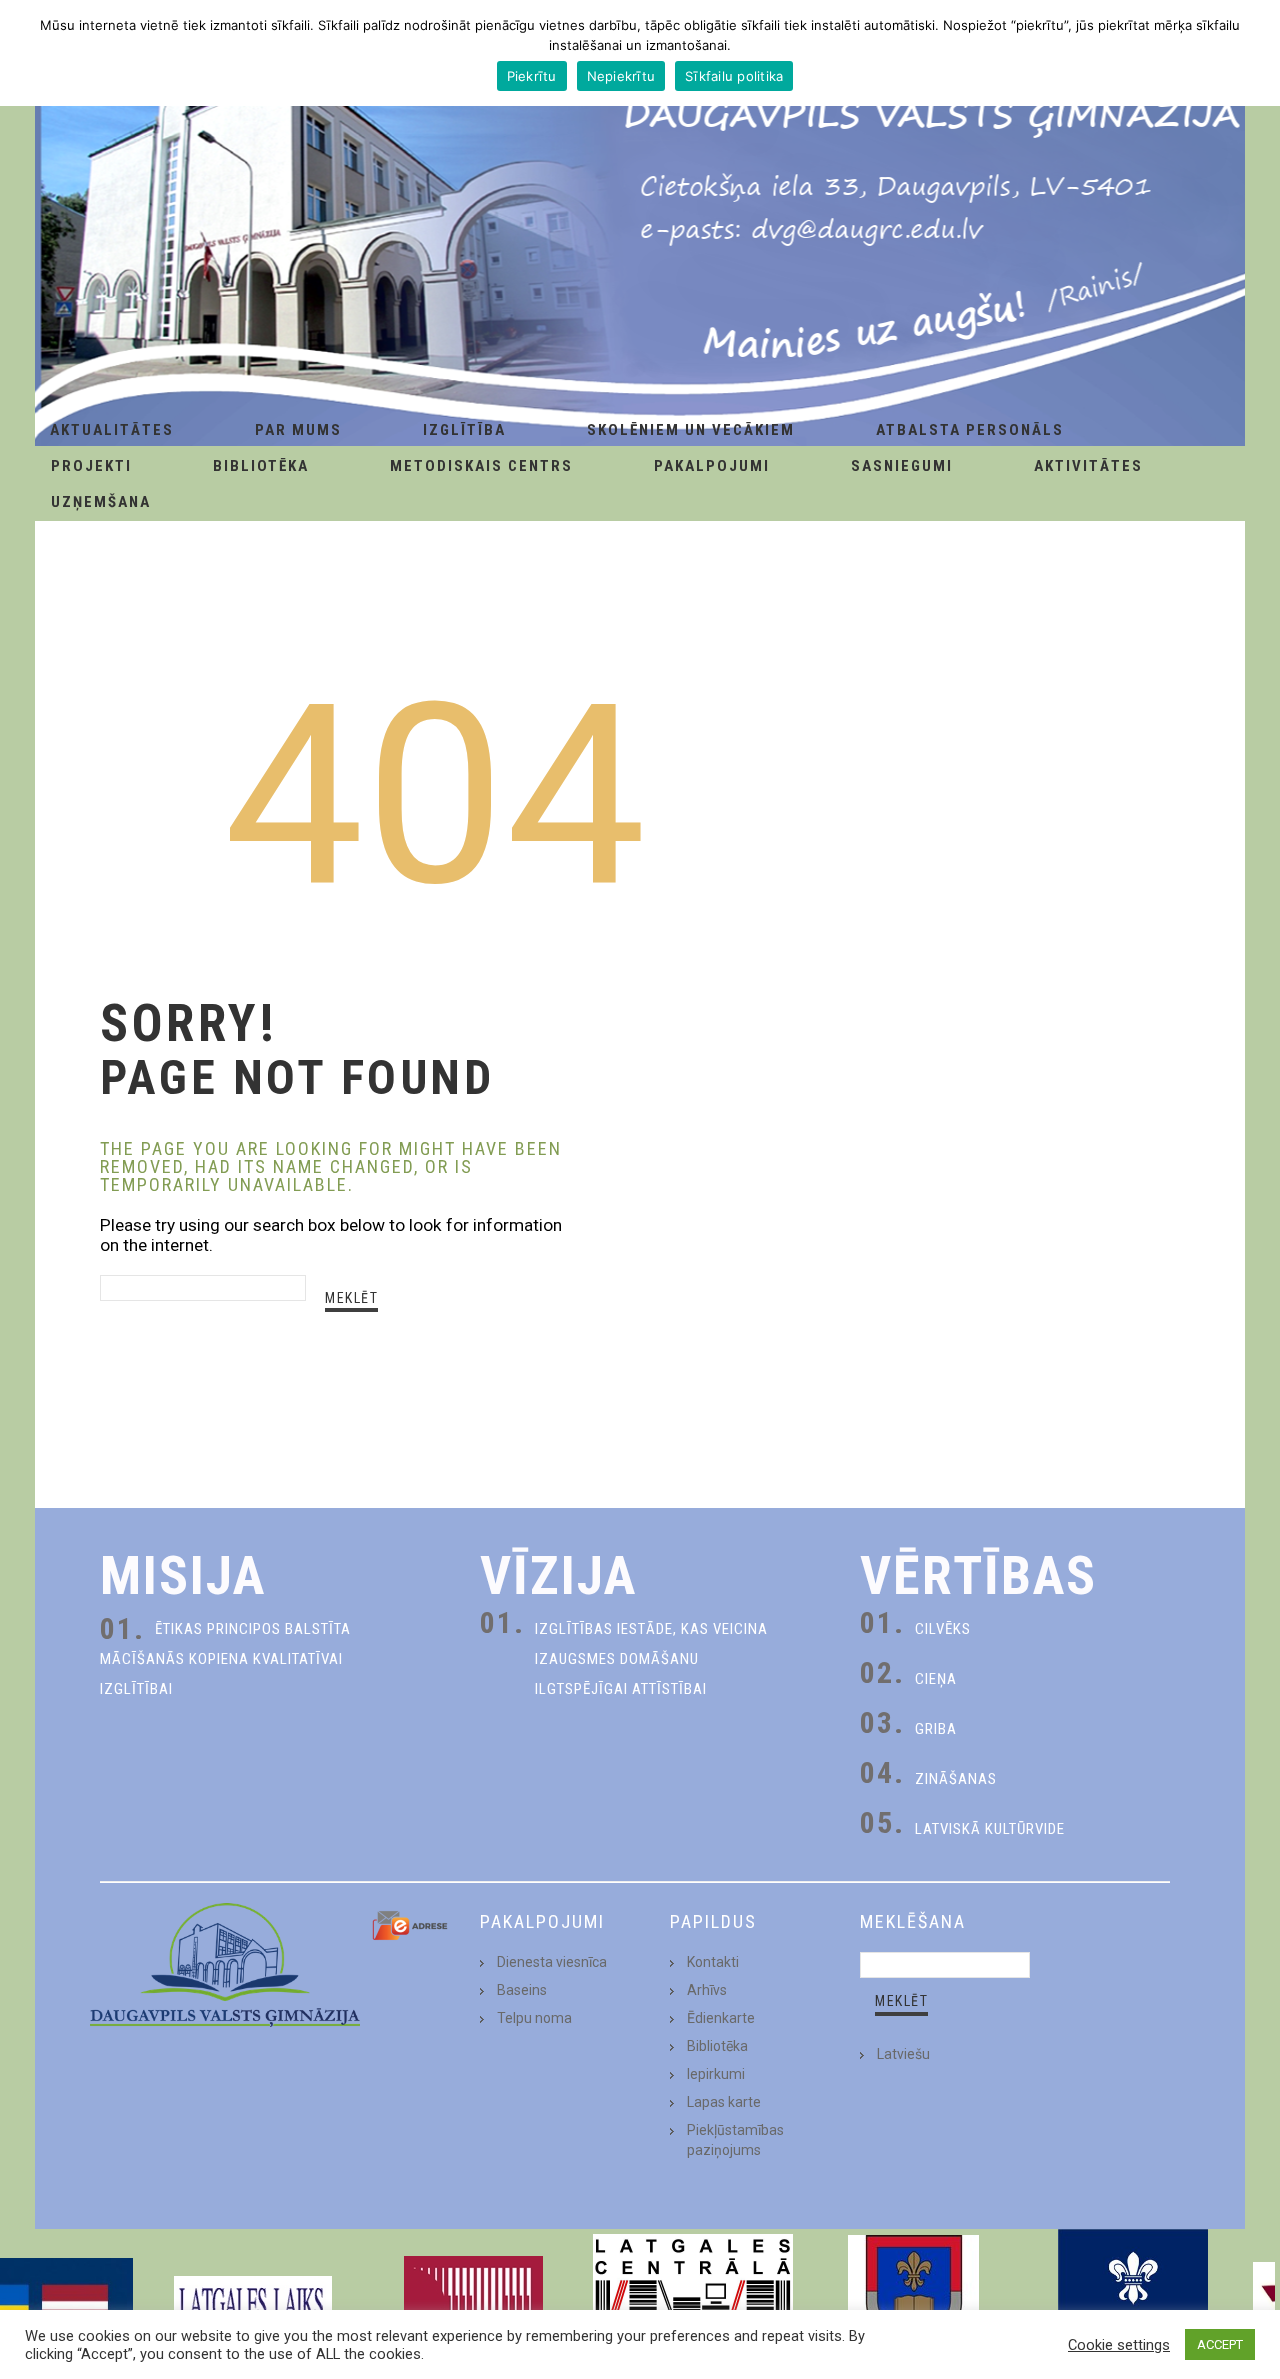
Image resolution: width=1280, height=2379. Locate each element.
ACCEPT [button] (1220, 2344)
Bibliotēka (261, 466)
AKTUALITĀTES (112, 430)
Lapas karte (724, 2102)
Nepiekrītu (621, 76)
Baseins (522, 1990)
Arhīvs (707, 1990)
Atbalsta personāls (970, 430)
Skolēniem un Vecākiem (691, 430)
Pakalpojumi (712, 466)
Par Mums (298, 430)
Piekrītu (532, 76)
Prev (26, 2304)
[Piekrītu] (1255, 53)
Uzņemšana (101, 502)
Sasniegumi (902, 466)
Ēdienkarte (721, 2018)
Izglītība (464, 430)
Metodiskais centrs (481, 466)
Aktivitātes (1088, 466)
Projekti (91, 466)
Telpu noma (534, 2018)
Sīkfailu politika (734, 76)
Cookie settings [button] (1119, 2345)
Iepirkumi (716, 2074)
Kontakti (713, 1962)
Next (1254, 2304)
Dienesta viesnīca (552, 1962)
